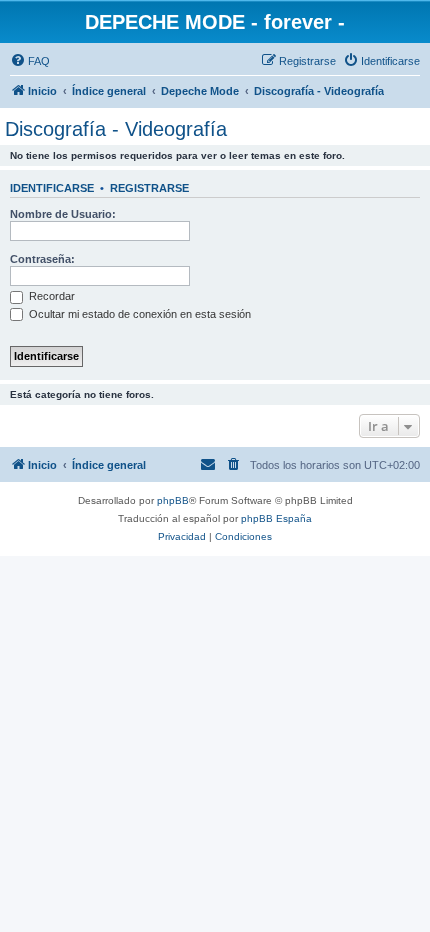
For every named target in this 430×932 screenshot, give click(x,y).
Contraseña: (42, 259)
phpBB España (276, 518)
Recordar (50, 296)
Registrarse (149, 188)
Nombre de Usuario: (63, 214)
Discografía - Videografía (116, 129)
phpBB (173, 500)
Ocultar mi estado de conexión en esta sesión (138, 314)
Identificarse (52, 188)
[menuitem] (30, 61)
